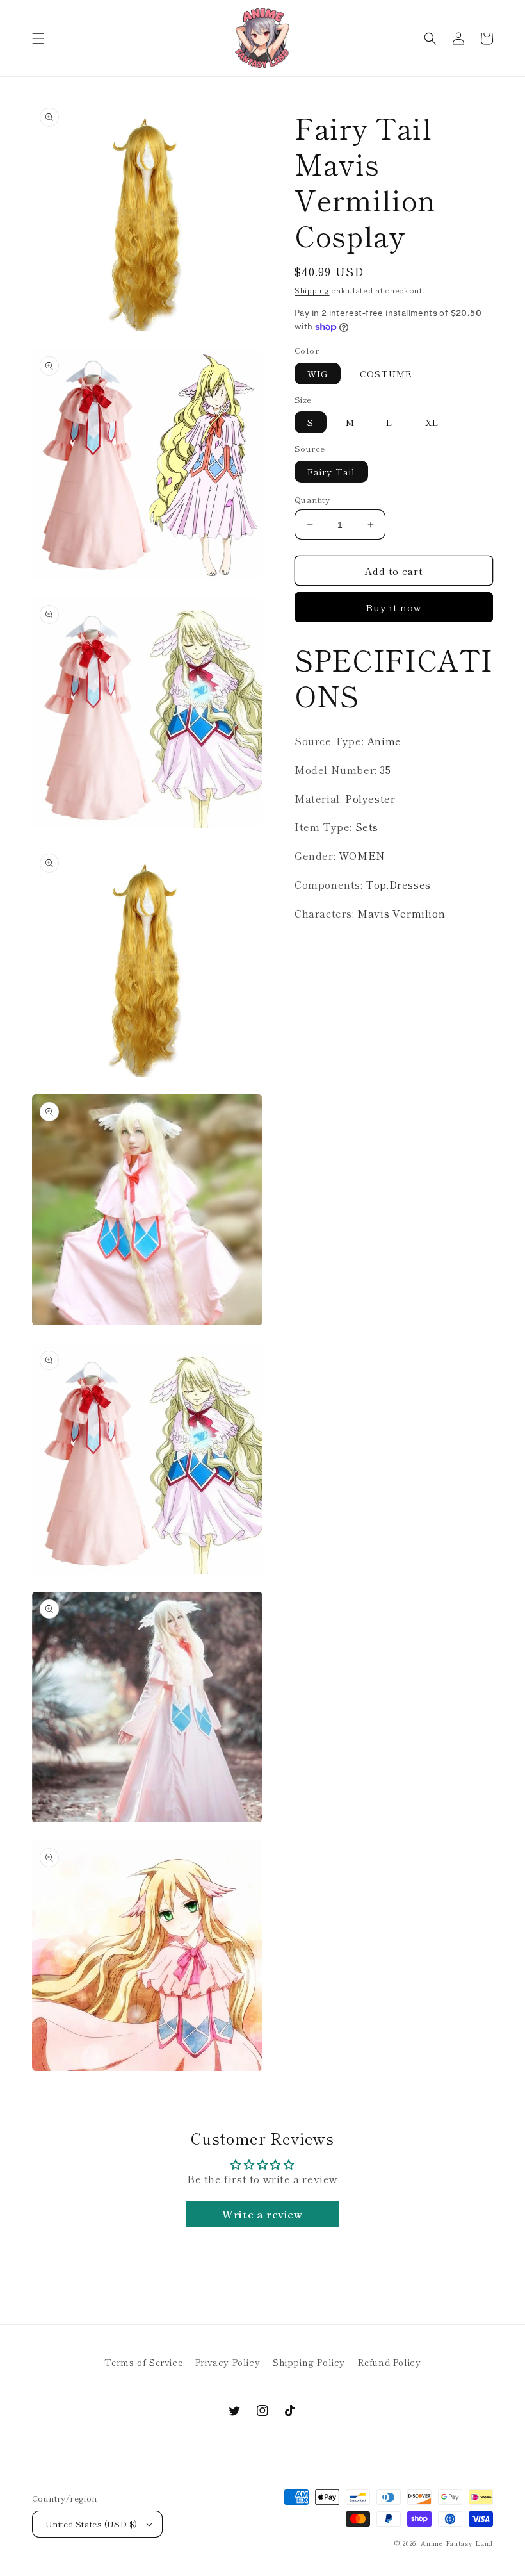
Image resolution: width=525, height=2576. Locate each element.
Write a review (262, 2214)
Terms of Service (144, 2362)
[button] (38, 38)
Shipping (312, 290)
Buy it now (394, 607)
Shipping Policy (309, 2362)
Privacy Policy (228, 2362)
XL (432, 422)
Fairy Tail (331, 472)
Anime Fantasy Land (457, 2543)
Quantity (312, 500)
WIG (318, 374)
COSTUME (386, 374)
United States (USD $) (91, 2524)
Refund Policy (390, 2362)
